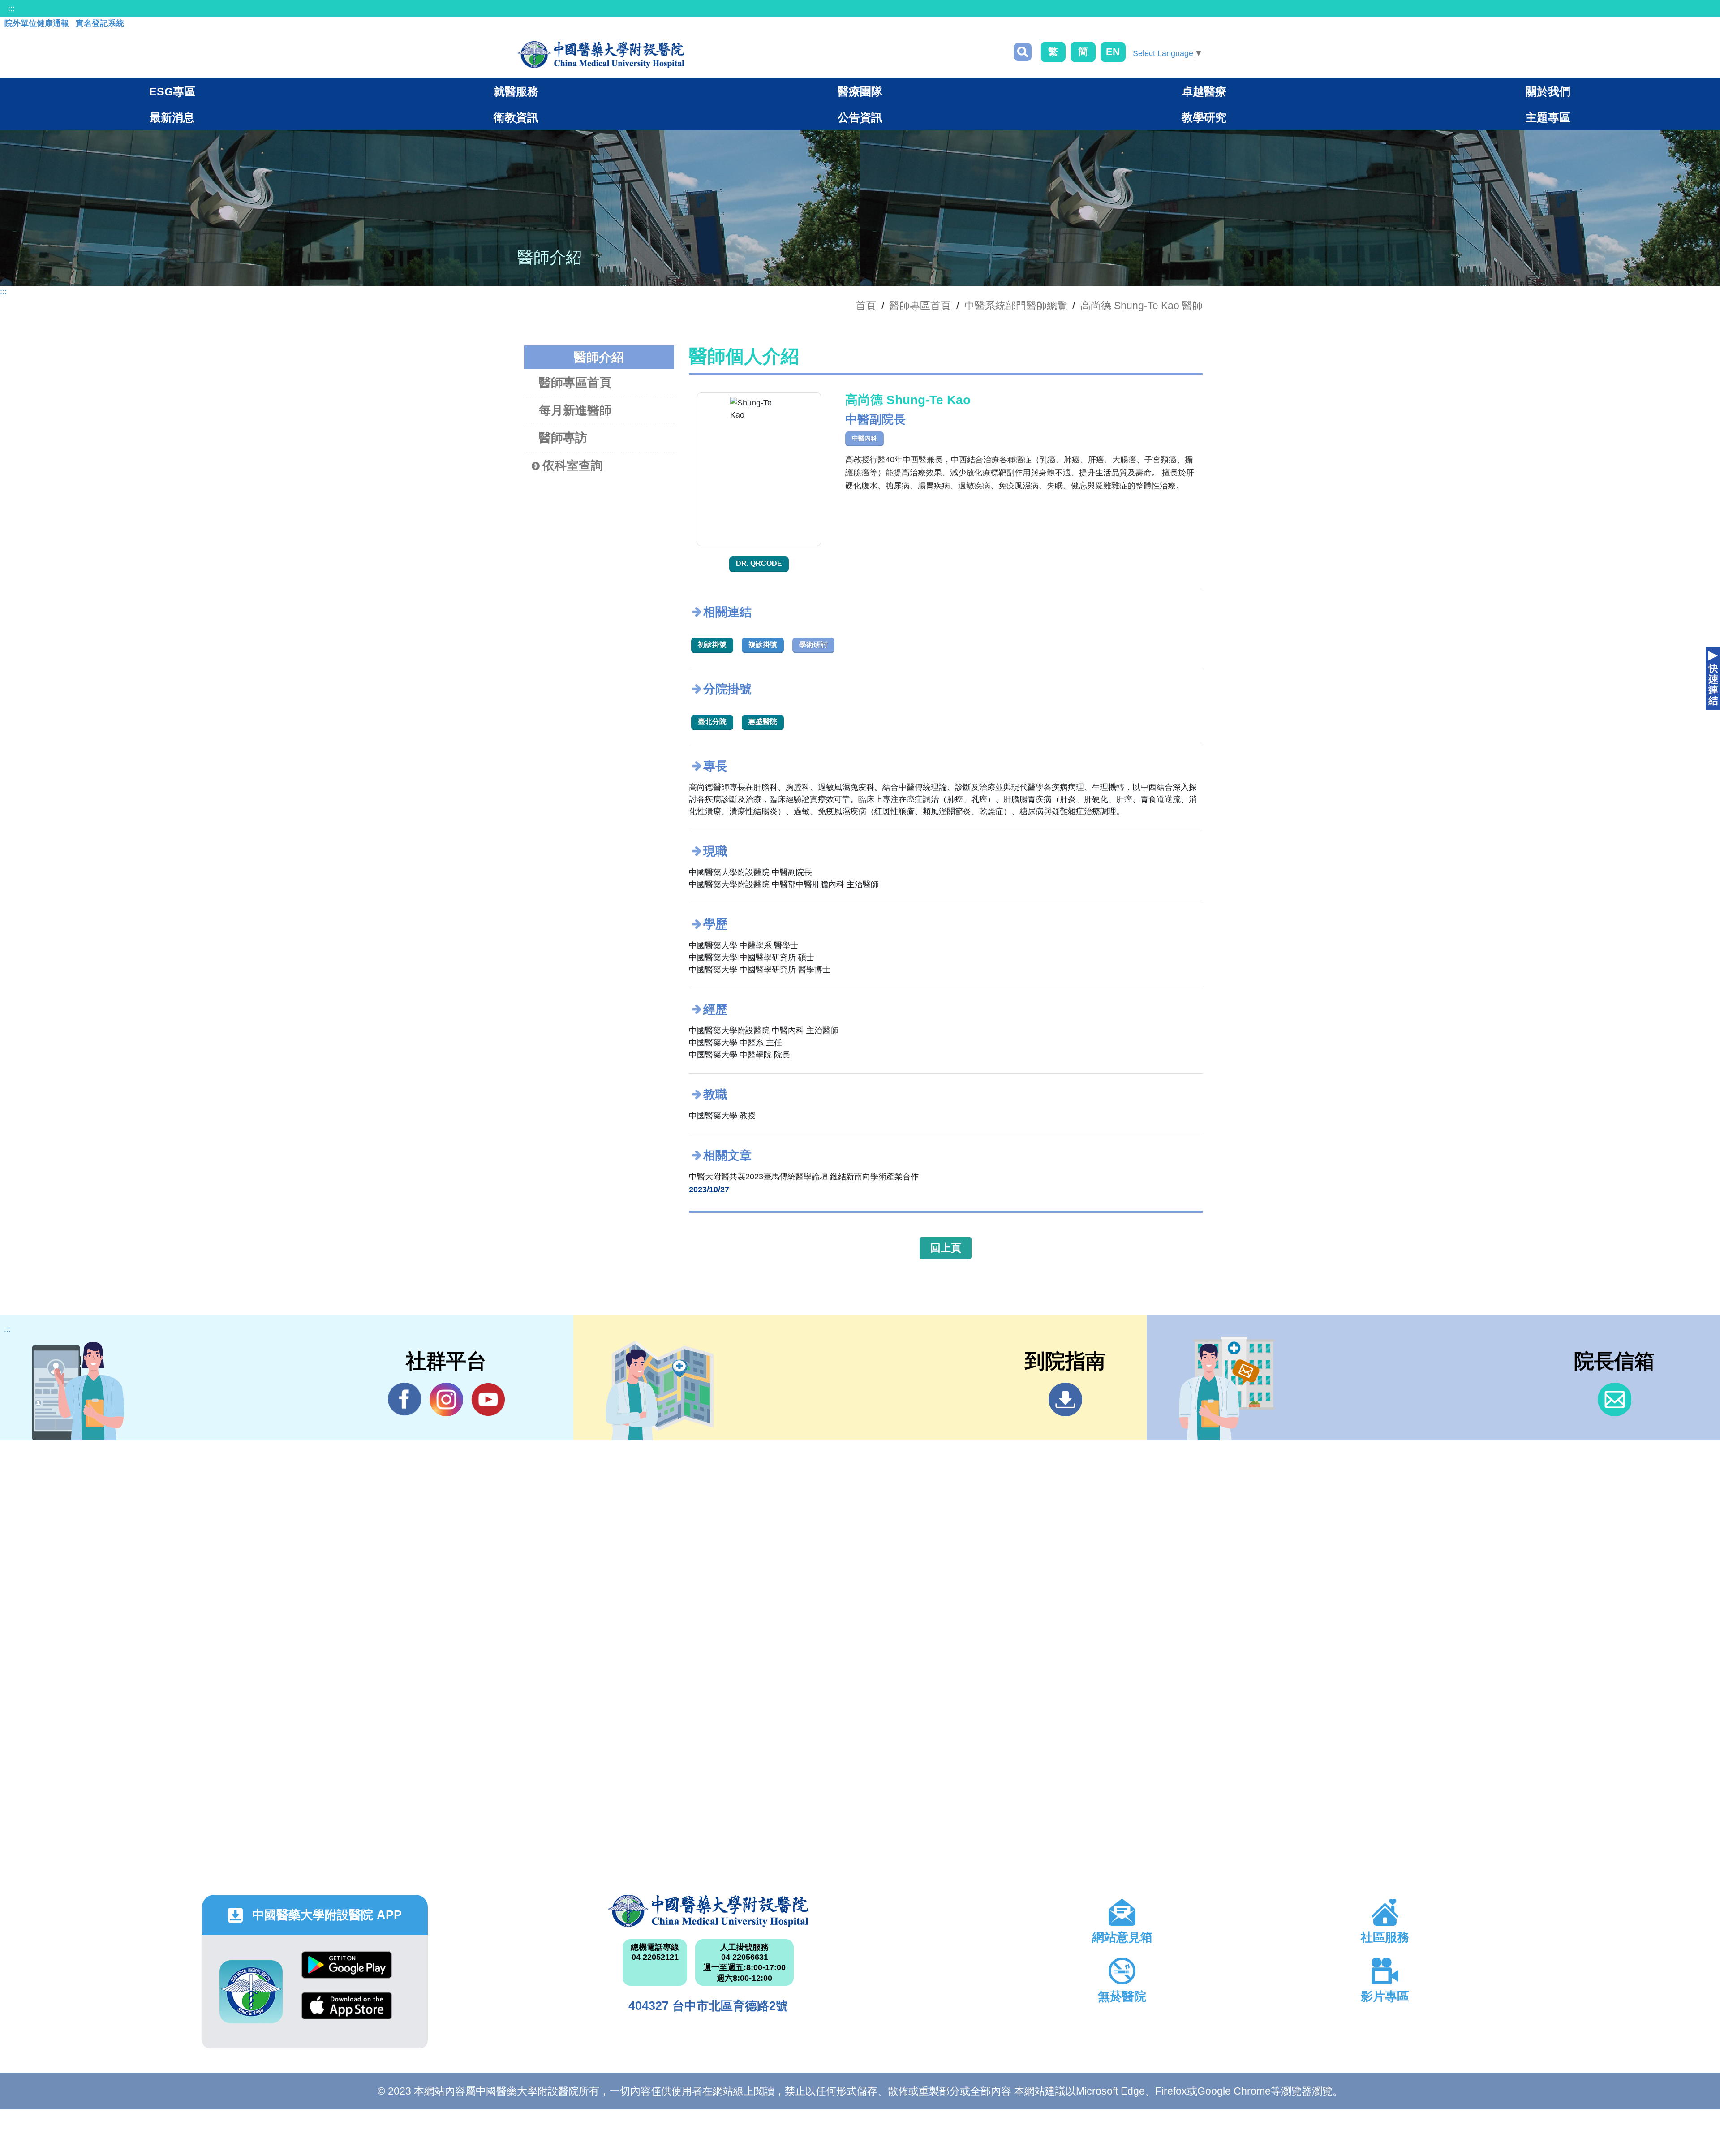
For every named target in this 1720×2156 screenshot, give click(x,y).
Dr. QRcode (759, 563)
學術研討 (813, 645)
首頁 (866, 306)
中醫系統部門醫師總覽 (1016, 306)
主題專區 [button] (1548, 117)
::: (11, 9)
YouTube (488, 1399)
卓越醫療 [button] (1204, 91)
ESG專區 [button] (172, 91)
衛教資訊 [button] (516, 117)
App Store (347, 2012)
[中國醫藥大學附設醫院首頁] (601, 55)
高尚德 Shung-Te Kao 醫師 (1142, 306)
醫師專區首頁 (575, 383)
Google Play (347, 1972)
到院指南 (1065, 1399)
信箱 (1615, 1399)
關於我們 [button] (1548, 91)
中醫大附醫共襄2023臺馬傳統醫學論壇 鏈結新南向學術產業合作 (804, 1177)
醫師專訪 (563, 438)
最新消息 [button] (172, 117)
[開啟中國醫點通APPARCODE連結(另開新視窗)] (251, 1992)
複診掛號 (763, 645)
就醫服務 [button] (516, 91)
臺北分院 (712, 722)
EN (1113, 52)
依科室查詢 (573, 466)
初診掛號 (712, 645)
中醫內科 (864, 438)
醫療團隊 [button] (860, 91)
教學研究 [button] (1204, 117)
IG (446, 1399)
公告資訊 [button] (860, 117)
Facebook (405, 1399)
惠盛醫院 (763, 722)
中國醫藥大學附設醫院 (708, 1911)
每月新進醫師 (575, 410)
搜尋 (1023, 52)
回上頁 (946, 1248)
